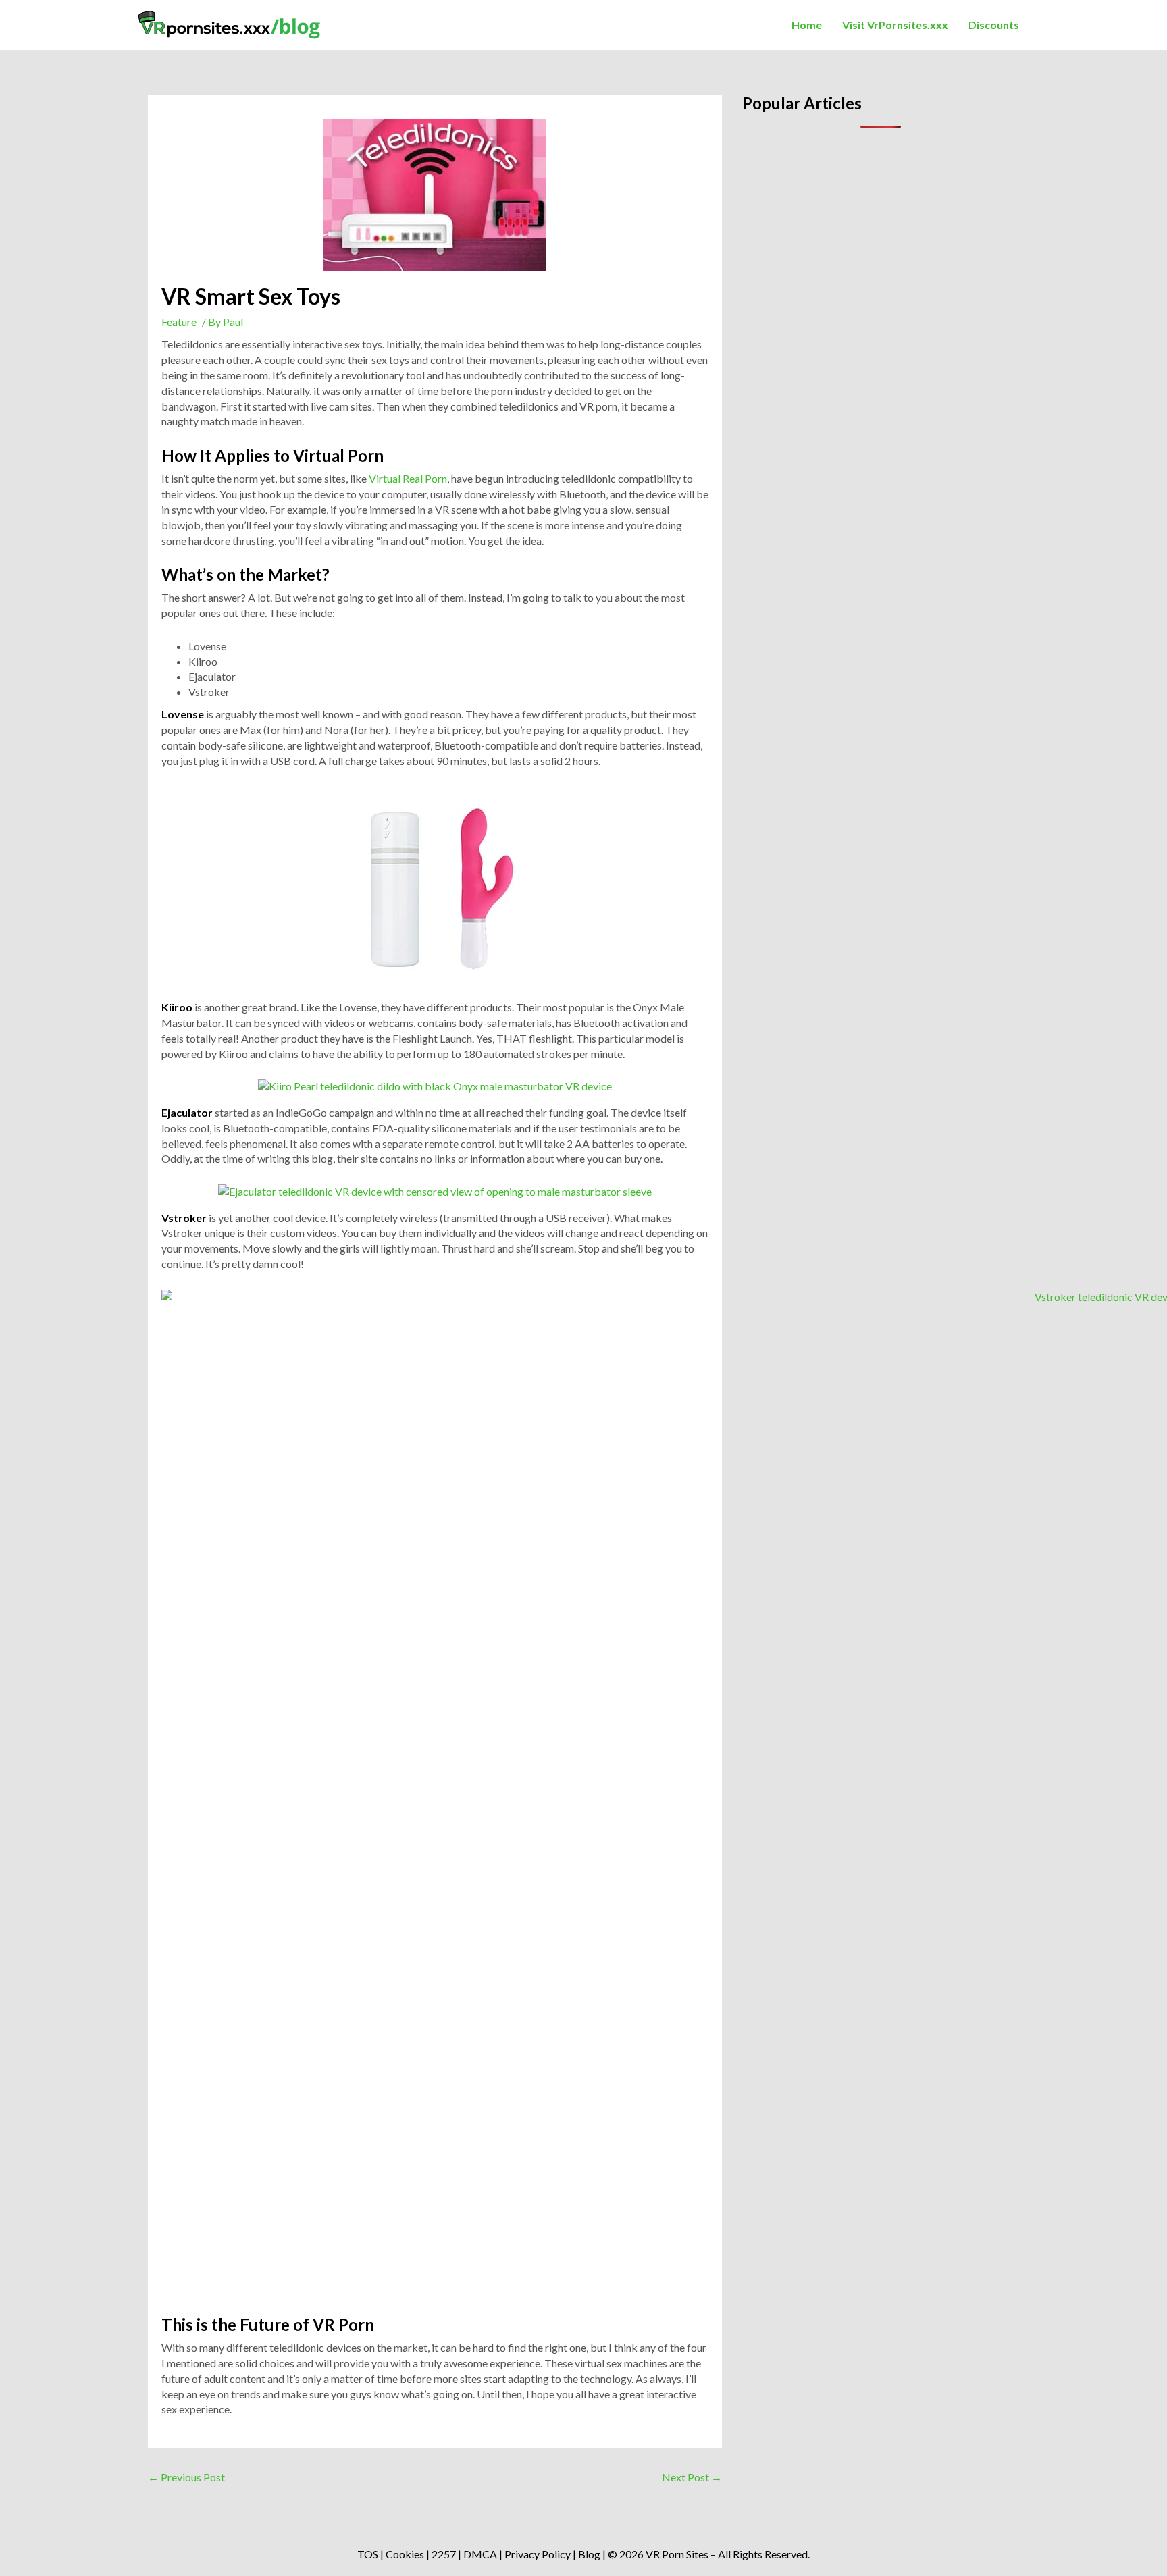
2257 (444, 2554)
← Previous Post (186, 2477)
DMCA (480, 2554)
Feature (179, 322)
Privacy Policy (538, 2554)
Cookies (405, 2554)
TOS (368, 2554)
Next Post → (692, 2477)
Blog (589, 2554)
